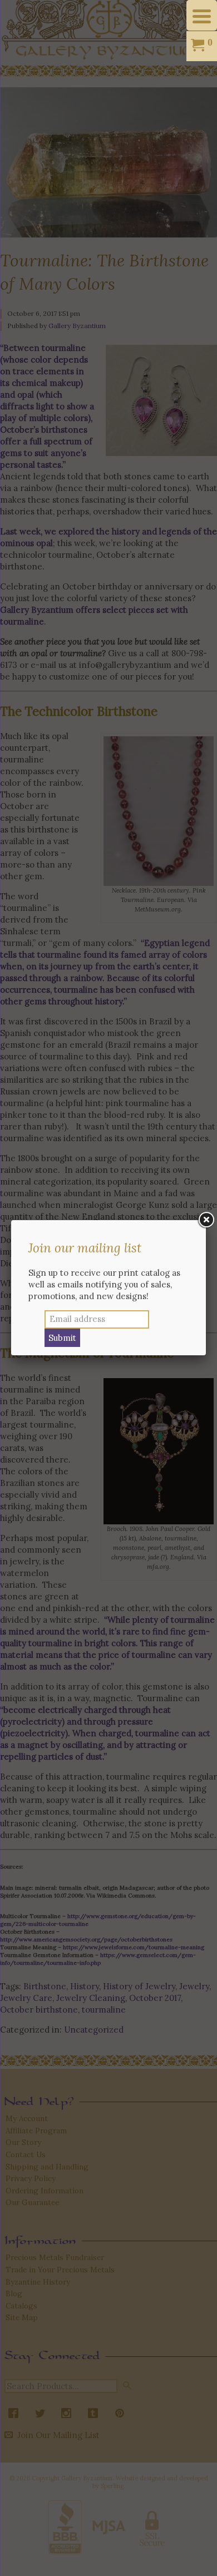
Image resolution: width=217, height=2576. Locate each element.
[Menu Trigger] (202, 15)
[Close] (206, 1220)
